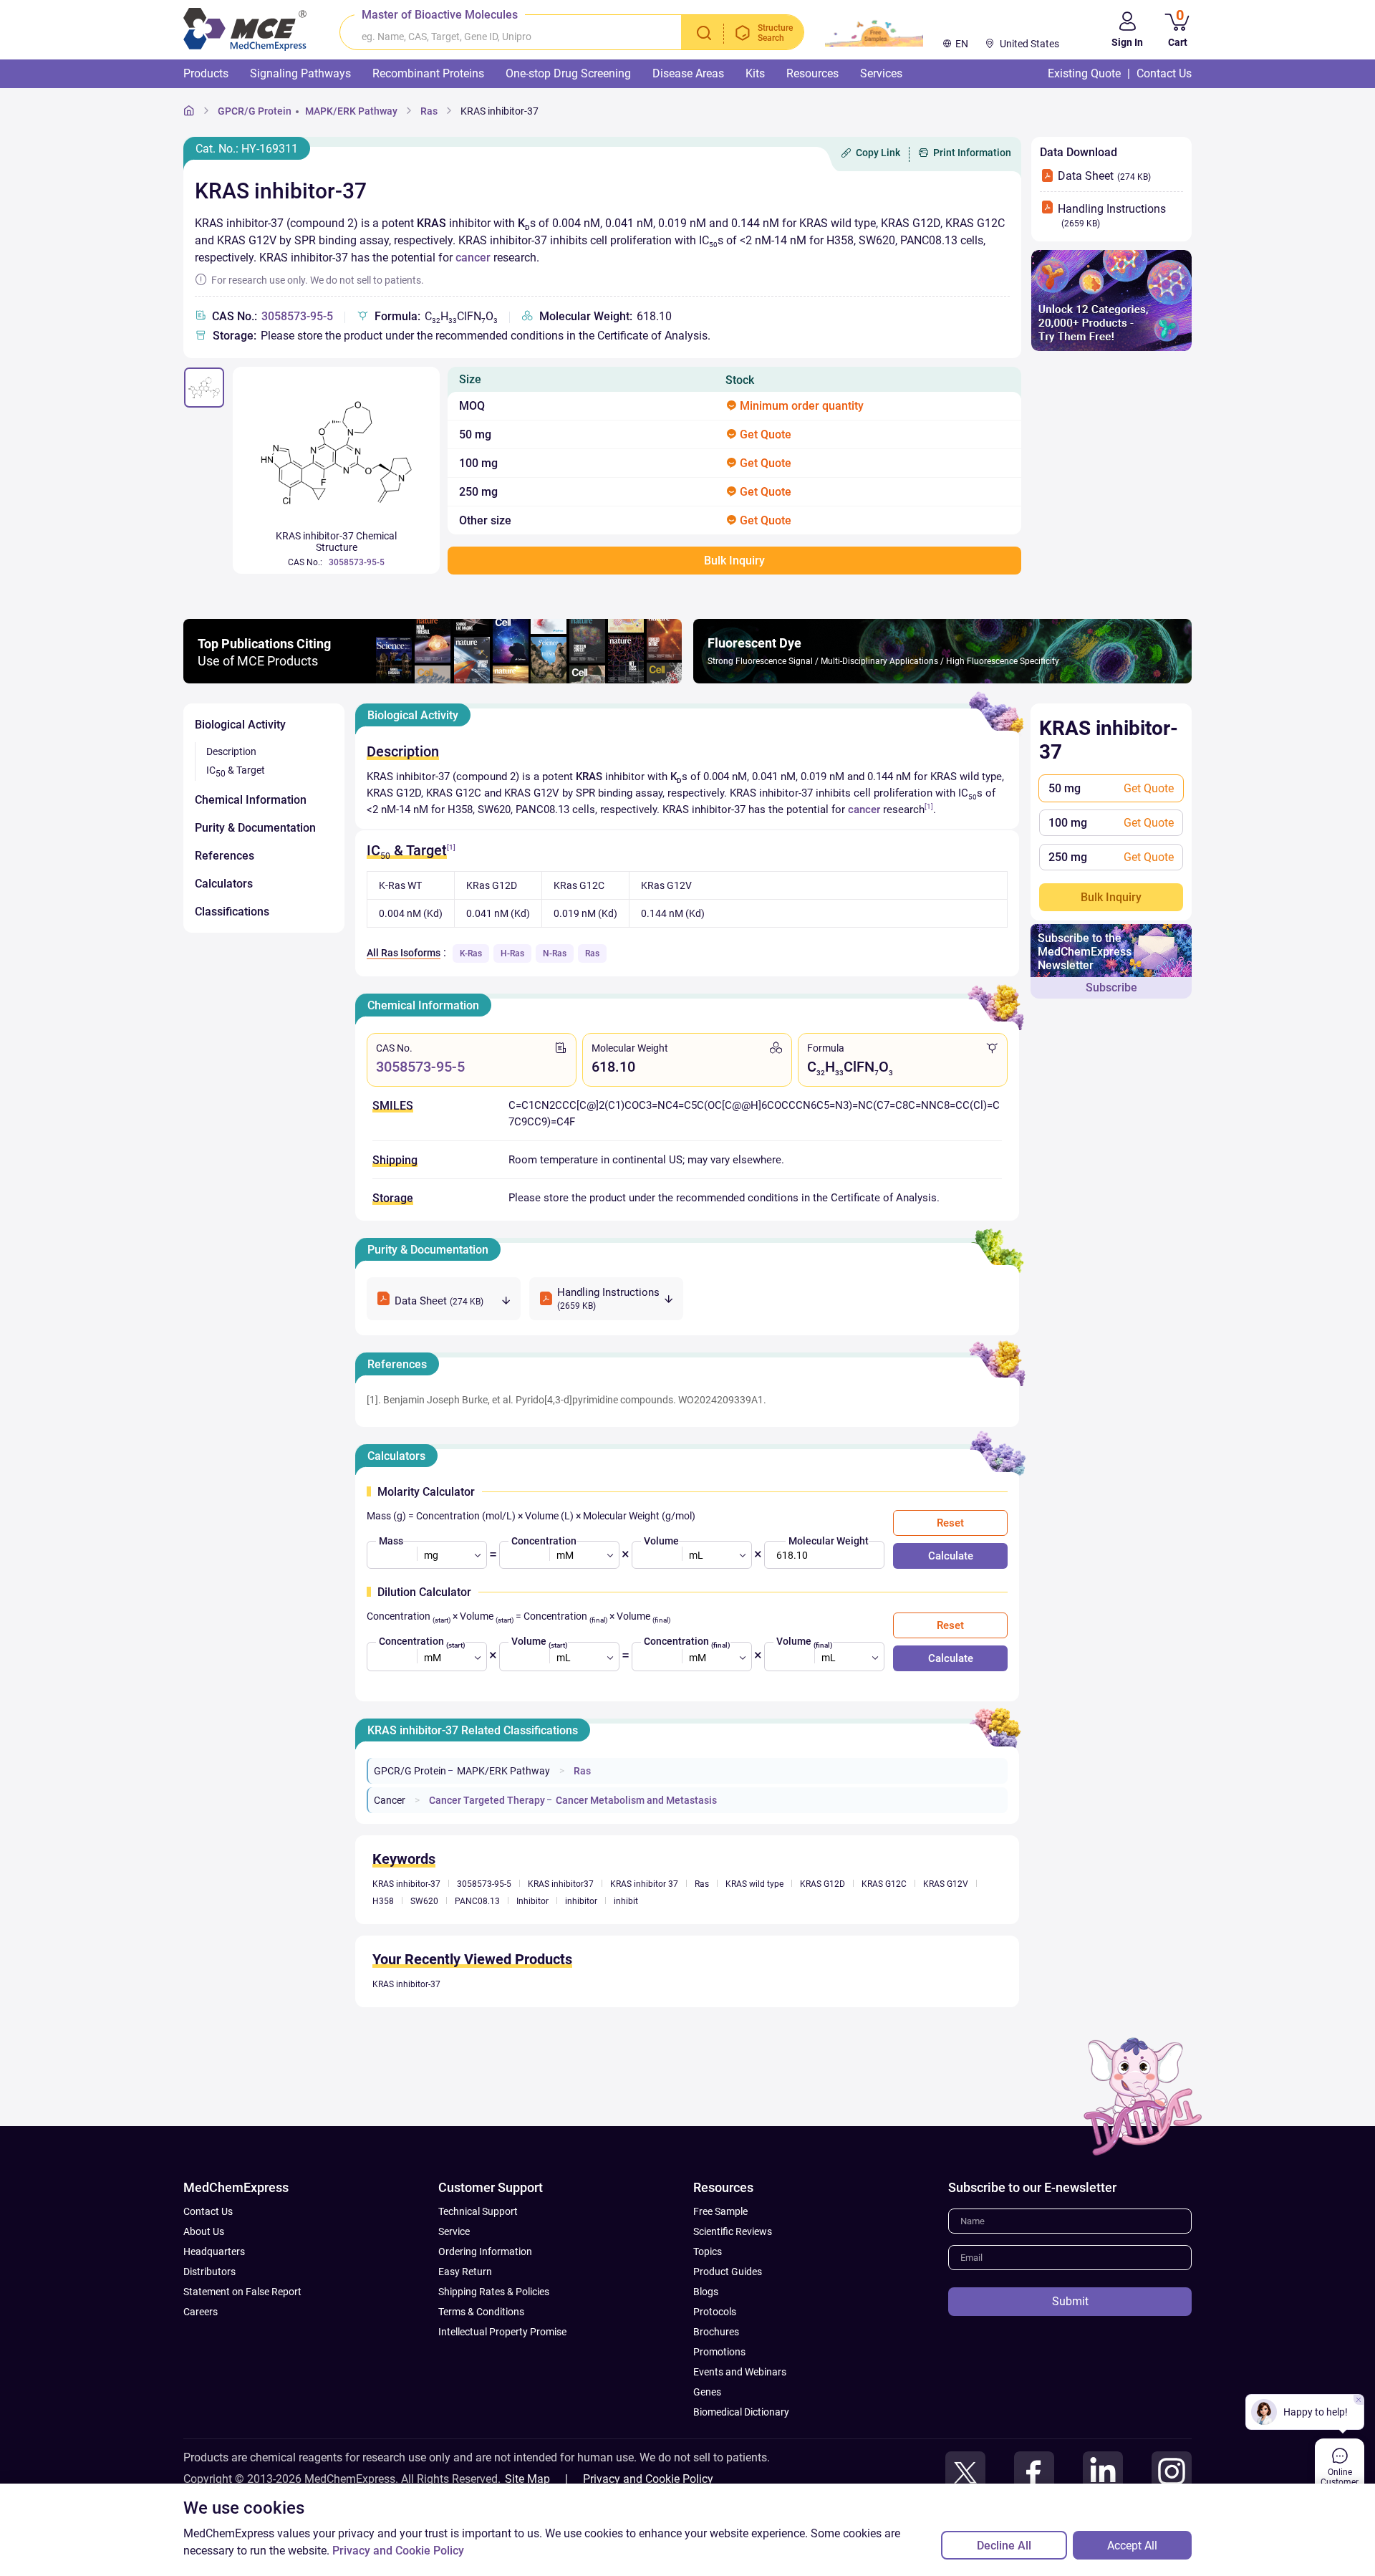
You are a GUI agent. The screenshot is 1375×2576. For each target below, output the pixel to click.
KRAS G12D (822, 1884)
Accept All (1132, 2546)
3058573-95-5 (297, 316)
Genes (707, 2392)
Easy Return (465, 2272)
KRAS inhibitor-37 (500, 111)
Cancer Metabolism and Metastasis (636, 1800)
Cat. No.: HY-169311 (247, 149)
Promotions (719, 2352)
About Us (204, 2231)
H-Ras (512, 953)
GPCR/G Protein (255, 111)
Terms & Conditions (481, 2312)
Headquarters (214, 2251)
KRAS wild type (754, 1884)
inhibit (626, 1901)
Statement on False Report (242, 2292)
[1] (929, 806)
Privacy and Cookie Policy (648, 2479)
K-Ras (471, 953)
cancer (473, 258)
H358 (383, 1901)
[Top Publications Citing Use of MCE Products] (433, 679)
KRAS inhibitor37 (561, 1884)
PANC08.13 (477, 1901)
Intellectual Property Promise (502, 2332)
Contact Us (208, 2211)
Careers (201, 2312)
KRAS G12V (946, 1884)
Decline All (1004, 2546)
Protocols (715, 2312)
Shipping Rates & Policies (494, 2292)
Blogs (706, 2292)
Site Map (527, 2479)
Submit (1070, 2301)
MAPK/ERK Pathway (351, 111)
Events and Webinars (740, 2372)
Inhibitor (532, 1901)
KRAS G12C (884, 1884)
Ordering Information (485, 2251)
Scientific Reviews (733, 2231)
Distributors (209, 2272)
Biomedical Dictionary (741, 2412)
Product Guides (728, 2272)
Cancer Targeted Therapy (487, 1800)
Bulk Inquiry (1111, 897)
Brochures (716, 2332)
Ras (429, 111)
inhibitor (581, 1901)
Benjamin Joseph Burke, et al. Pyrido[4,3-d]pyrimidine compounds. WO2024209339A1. (575, 1400)
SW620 (424, 1901)
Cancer (390, 1800)
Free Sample (720, 2211)
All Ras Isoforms (404, 953)
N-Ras (555, 953)
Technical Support (478, 2211)
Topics (708, 2251)
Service (454, 2231)
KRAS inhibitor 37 (644, 1884)
